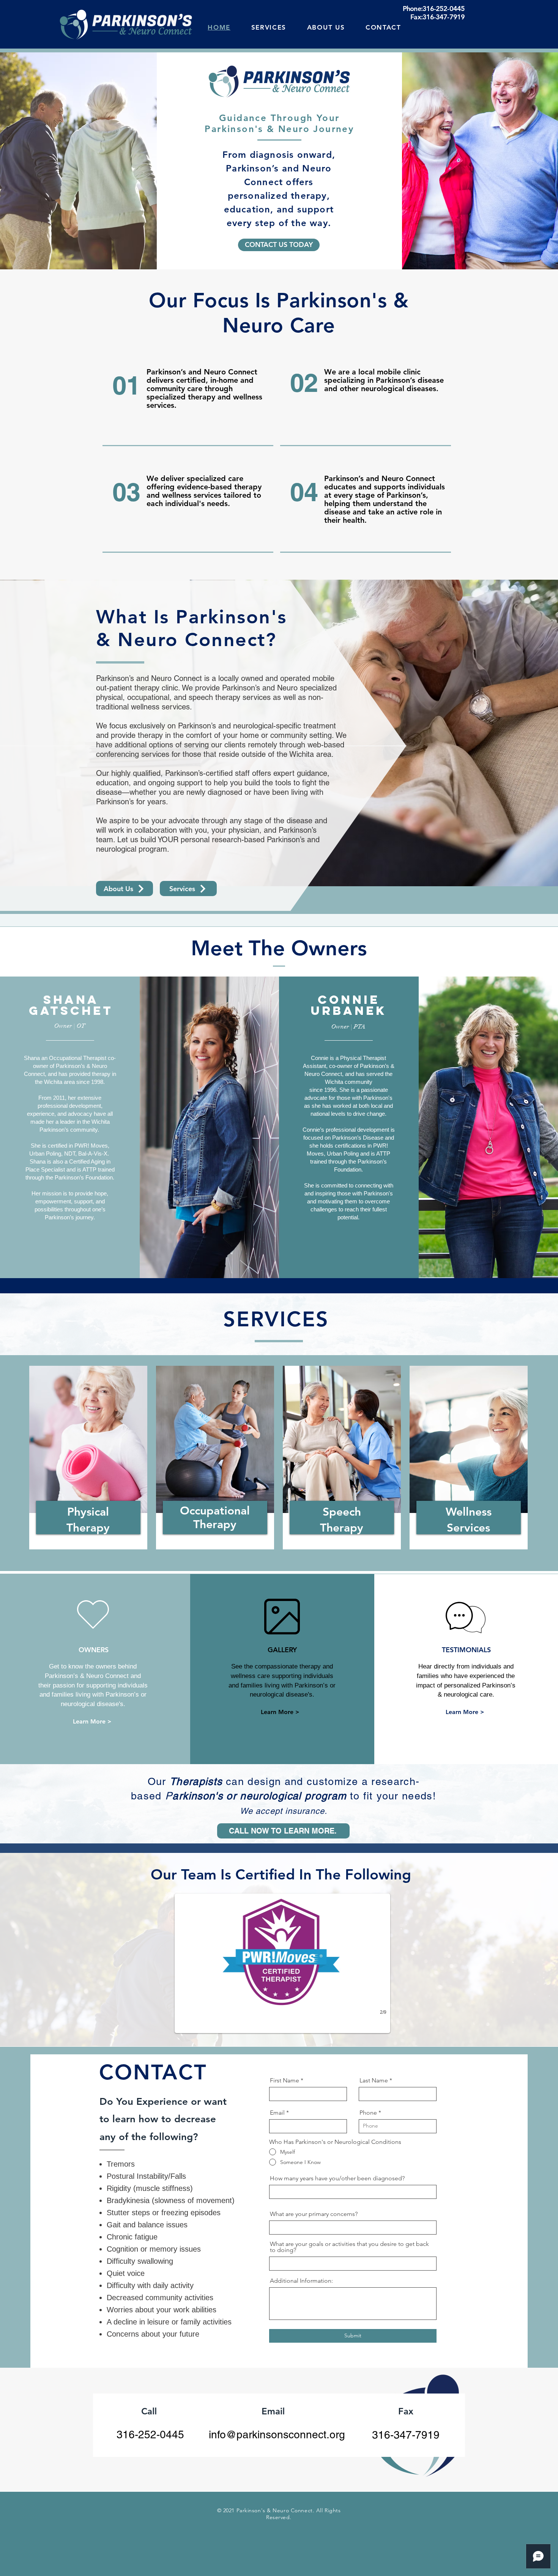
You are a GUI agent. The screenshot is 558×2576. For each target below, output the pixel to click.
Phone (368, 2113)
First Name (285, 2081)
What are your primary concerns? (314, 2214)
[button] (282, 1963)
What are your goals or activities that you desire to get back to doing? (349, 2247)
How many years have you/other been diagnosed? (337, 2178)
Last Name (374, 2081)
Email (277, 2113)
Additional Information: (301, 2281)
